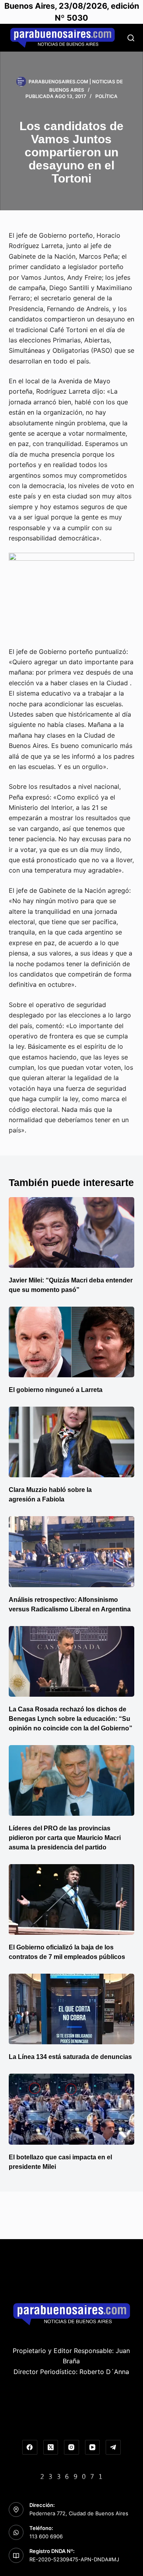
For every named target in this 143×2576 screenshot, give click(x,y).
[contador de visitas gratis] (71, 2476)
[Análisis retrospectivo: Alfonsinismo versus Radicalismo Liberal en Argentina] (72, 1551)
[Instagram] (71, 2447)
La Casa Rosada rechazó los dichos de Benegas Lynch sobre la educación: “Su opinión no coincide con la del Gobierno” (71, 1719)
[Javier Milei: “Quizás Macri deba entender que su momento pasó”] (72, 1232)
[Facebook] (30, 2447)
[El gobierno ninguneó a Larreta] (72, 1342)
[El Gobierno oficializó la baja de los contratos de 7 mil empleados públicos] (72, 1899)
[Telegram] (113, 2447)
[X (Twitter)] (51, 2447)
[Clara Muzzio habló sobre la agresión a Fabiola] (72, 1442)
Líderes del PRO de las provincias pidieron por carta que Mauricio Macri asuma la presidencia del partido (65, 1838)
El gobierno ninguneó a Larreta (56, 1390)
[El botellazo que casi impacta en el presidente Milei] (72, 2109)
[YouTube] (93, 2447)
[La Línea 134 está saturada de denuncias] (72, 2009)
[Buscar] (131, 38)
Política (106, 96)
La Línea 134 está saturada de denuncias (71, 2057)
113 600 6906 (46, 2536)
